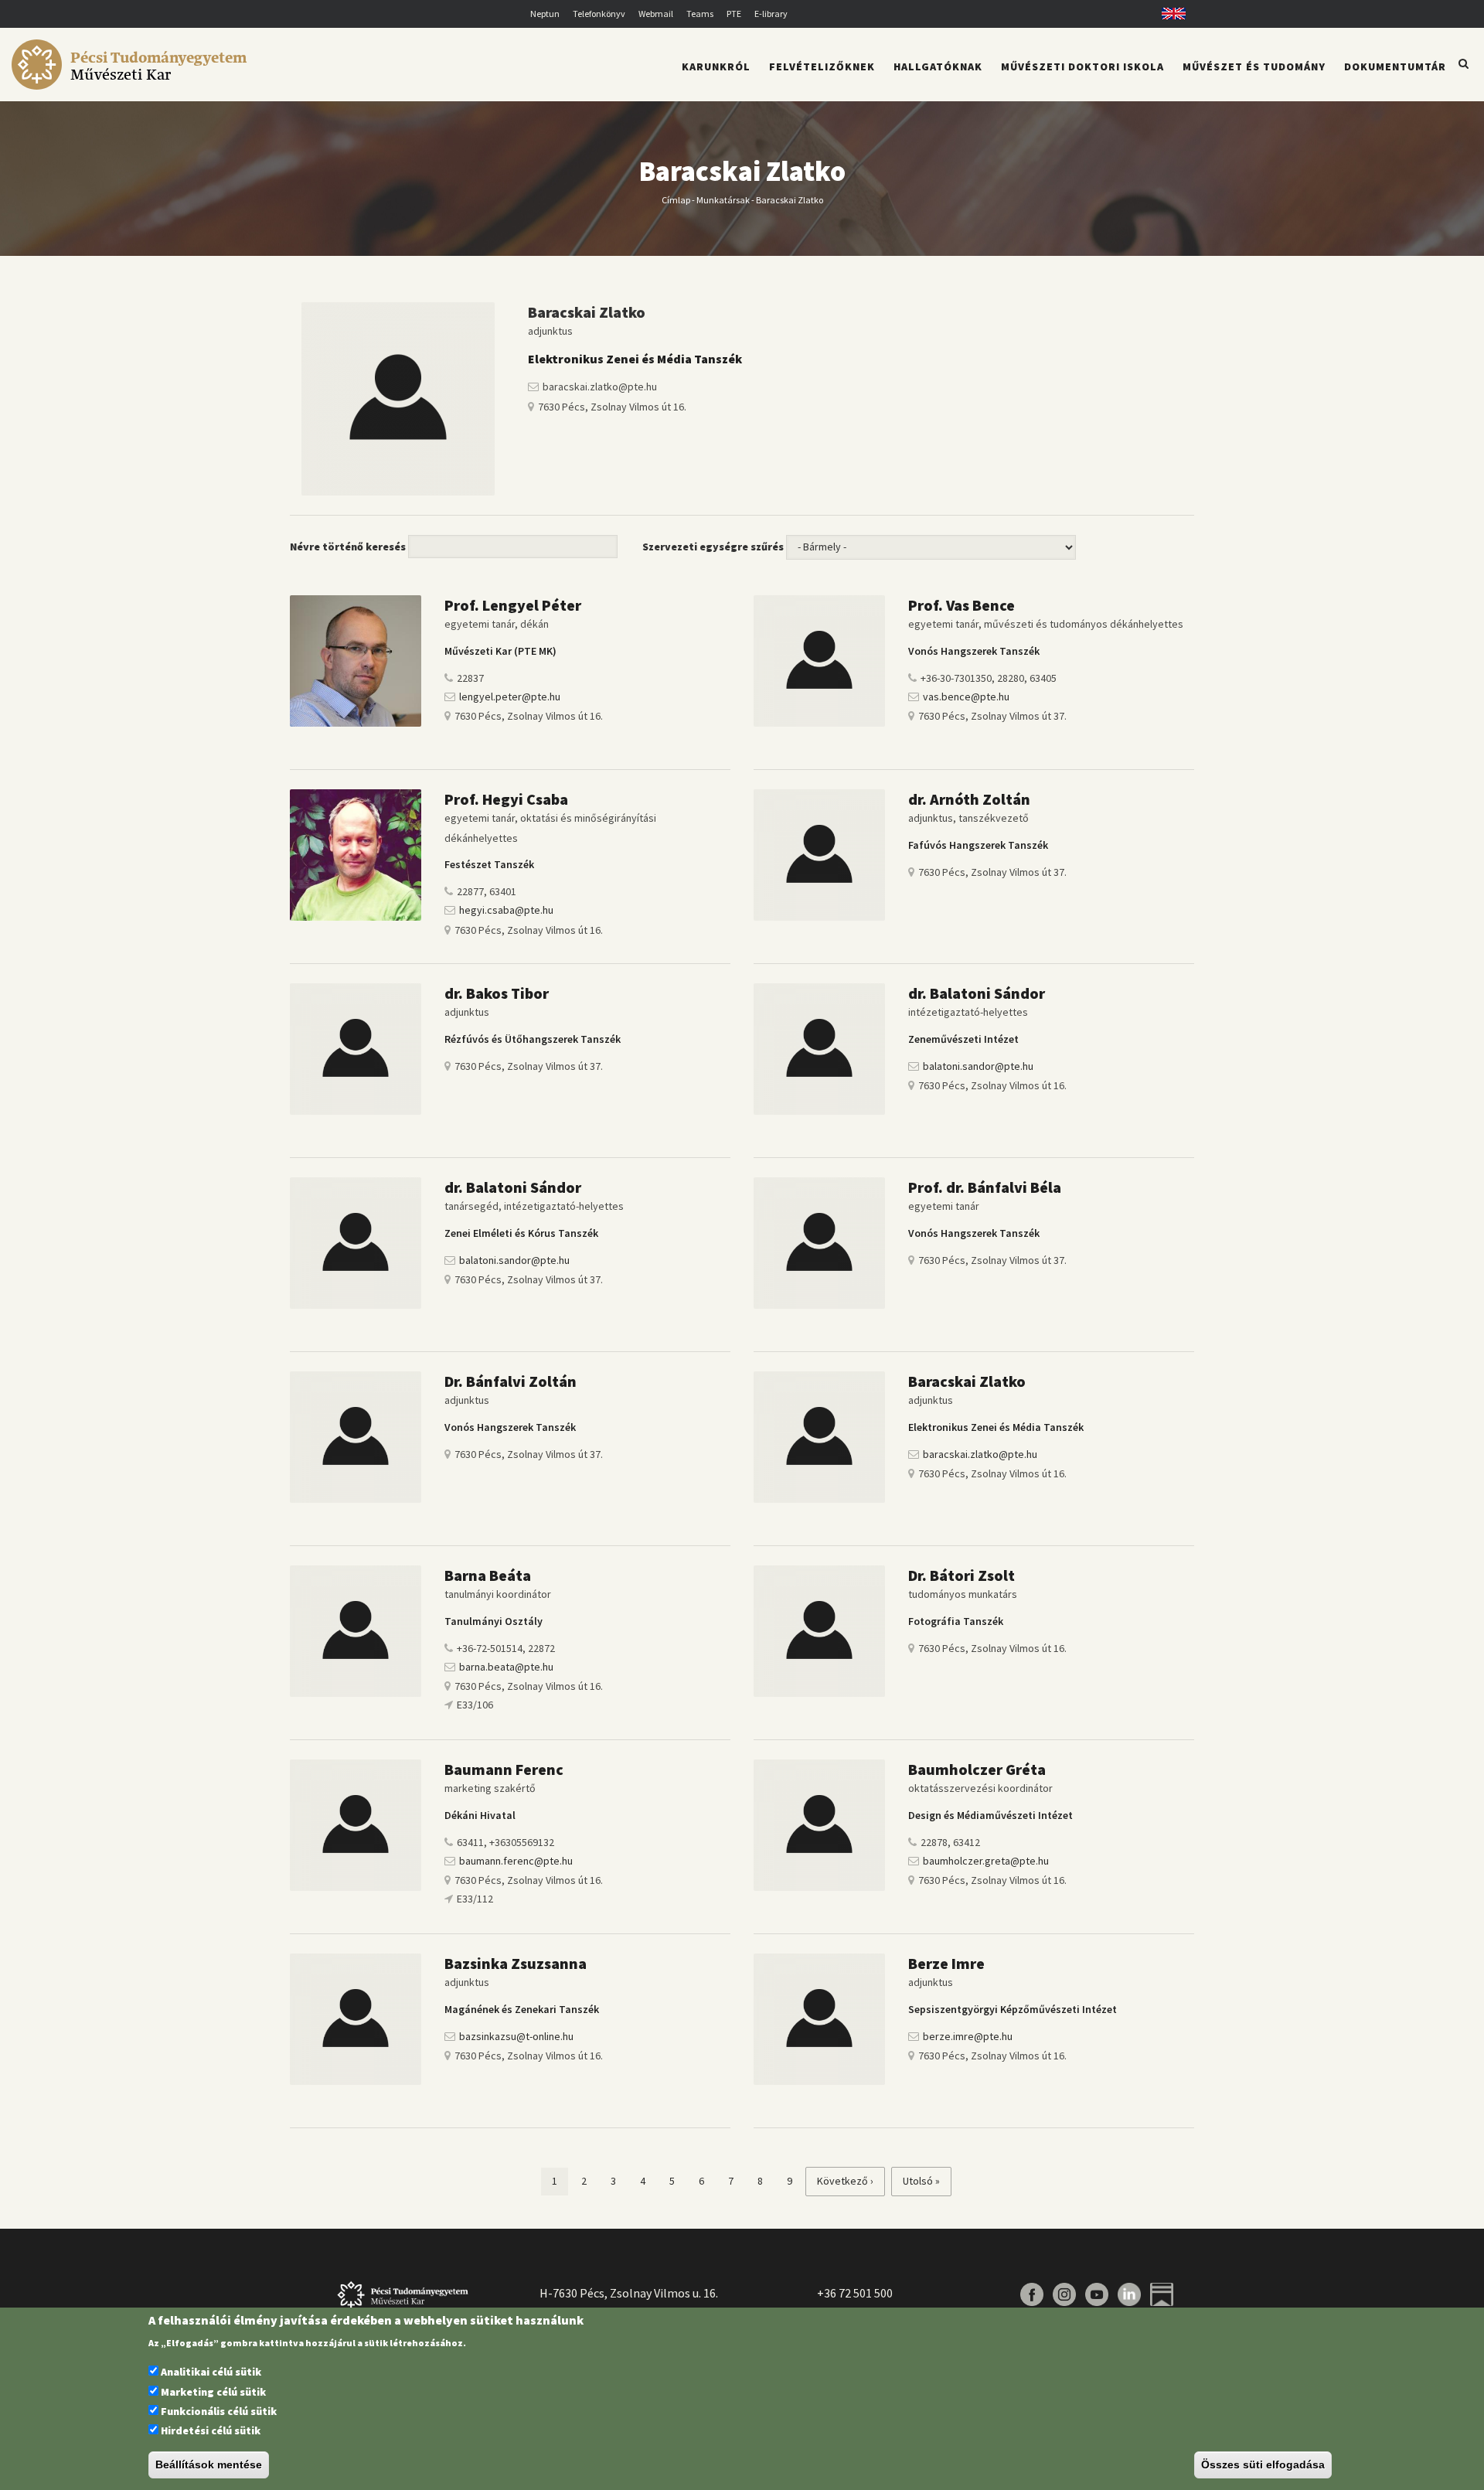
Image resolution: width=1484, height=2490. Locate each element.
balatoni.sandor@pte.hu (978, 1066)
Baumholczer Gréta (977, 1769)
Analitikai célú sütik (211, 2372)
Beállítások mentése (209, 2465)
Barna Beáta (488, 1575)
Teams (700, 14)
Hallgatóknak (938, 66)
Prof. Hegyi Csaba (506, 799)
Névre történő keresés (348, 547)
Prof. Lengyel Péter (514, 605)
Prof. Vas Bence (962, 605)
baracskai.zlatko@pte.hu (980, 1454)
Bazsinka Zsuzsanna (516, 1963)
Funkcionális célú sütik (219, 2411)
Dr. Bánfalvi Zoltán (511, 1381)
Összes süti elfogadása (1263, 2465)
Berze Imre (946, 1963)
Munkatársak (723, 199)
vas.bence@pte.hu (966, 697)
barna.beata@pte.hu (506, 1667)
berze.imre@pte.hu (968, 2036)
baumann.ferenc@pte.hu (516, 1861)
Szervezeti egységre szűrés (713, 547)
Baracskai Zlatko (967, 1381)
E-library (771, 14)
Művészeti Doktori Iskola (1082, 66)
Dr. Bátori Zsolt (962, 1575)
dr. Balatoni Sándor (977, 993)
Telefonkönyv (599, 14)
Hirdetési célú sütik (211, 2431)
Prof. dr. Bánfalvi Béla (985, 1187)
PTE (734, 14)
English (1168, 14)
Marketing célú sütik (213, 2392)
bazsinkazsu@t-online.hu (516, 2036)
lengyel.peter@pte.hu (510, 697)
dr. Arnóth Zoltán (969, 799)
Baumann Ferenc (504, 1769)
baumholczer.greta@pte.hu (986, 1861)
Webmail (656, 14)
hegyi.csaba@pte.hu (506, 910)
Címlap (676, 199)
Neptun (545, 14)
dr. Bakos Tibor (497, 993)
